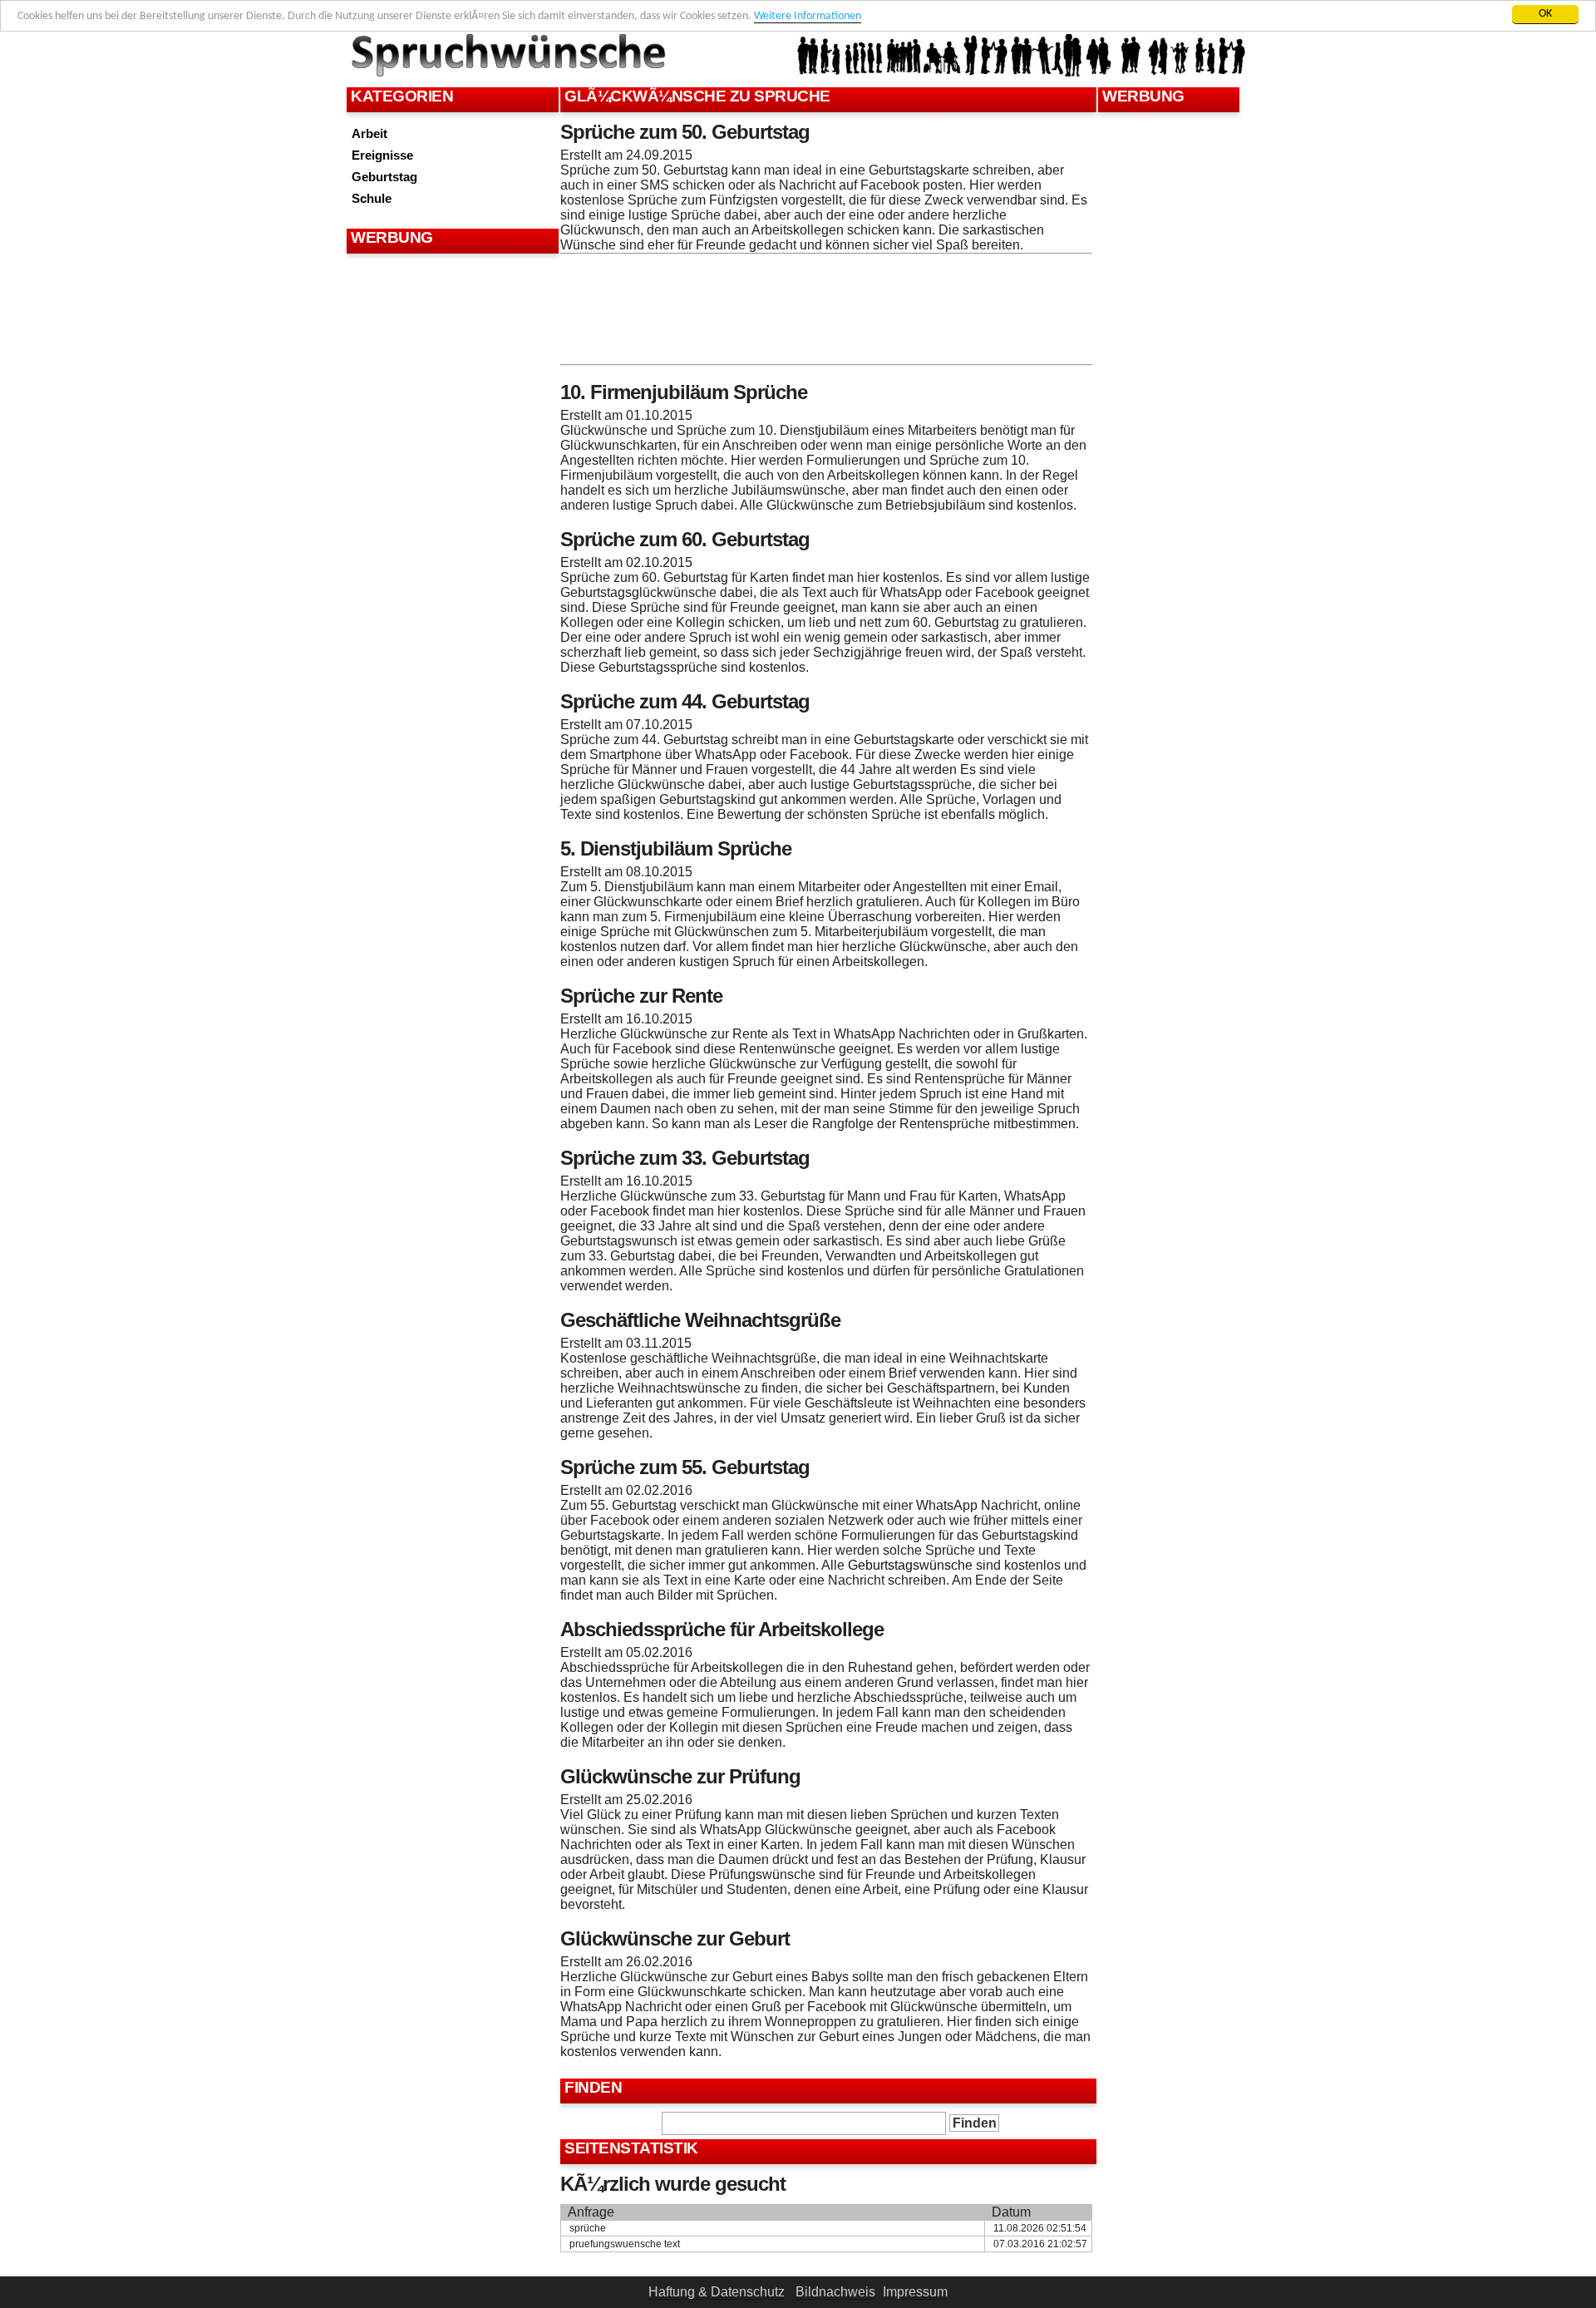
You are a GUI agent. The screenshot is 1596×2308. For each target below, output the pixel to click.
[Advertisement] (451, 299)
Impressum (915, 2292)
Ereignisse (382, 155)
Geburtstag (384, 177)
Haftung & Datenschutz (717, 2292)
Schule (372, 198)
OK (1545, 14)
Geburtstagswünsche (910, 1565)
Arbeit (369, 133)
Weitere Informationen (808, 16)
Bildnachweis (835, 2292)
